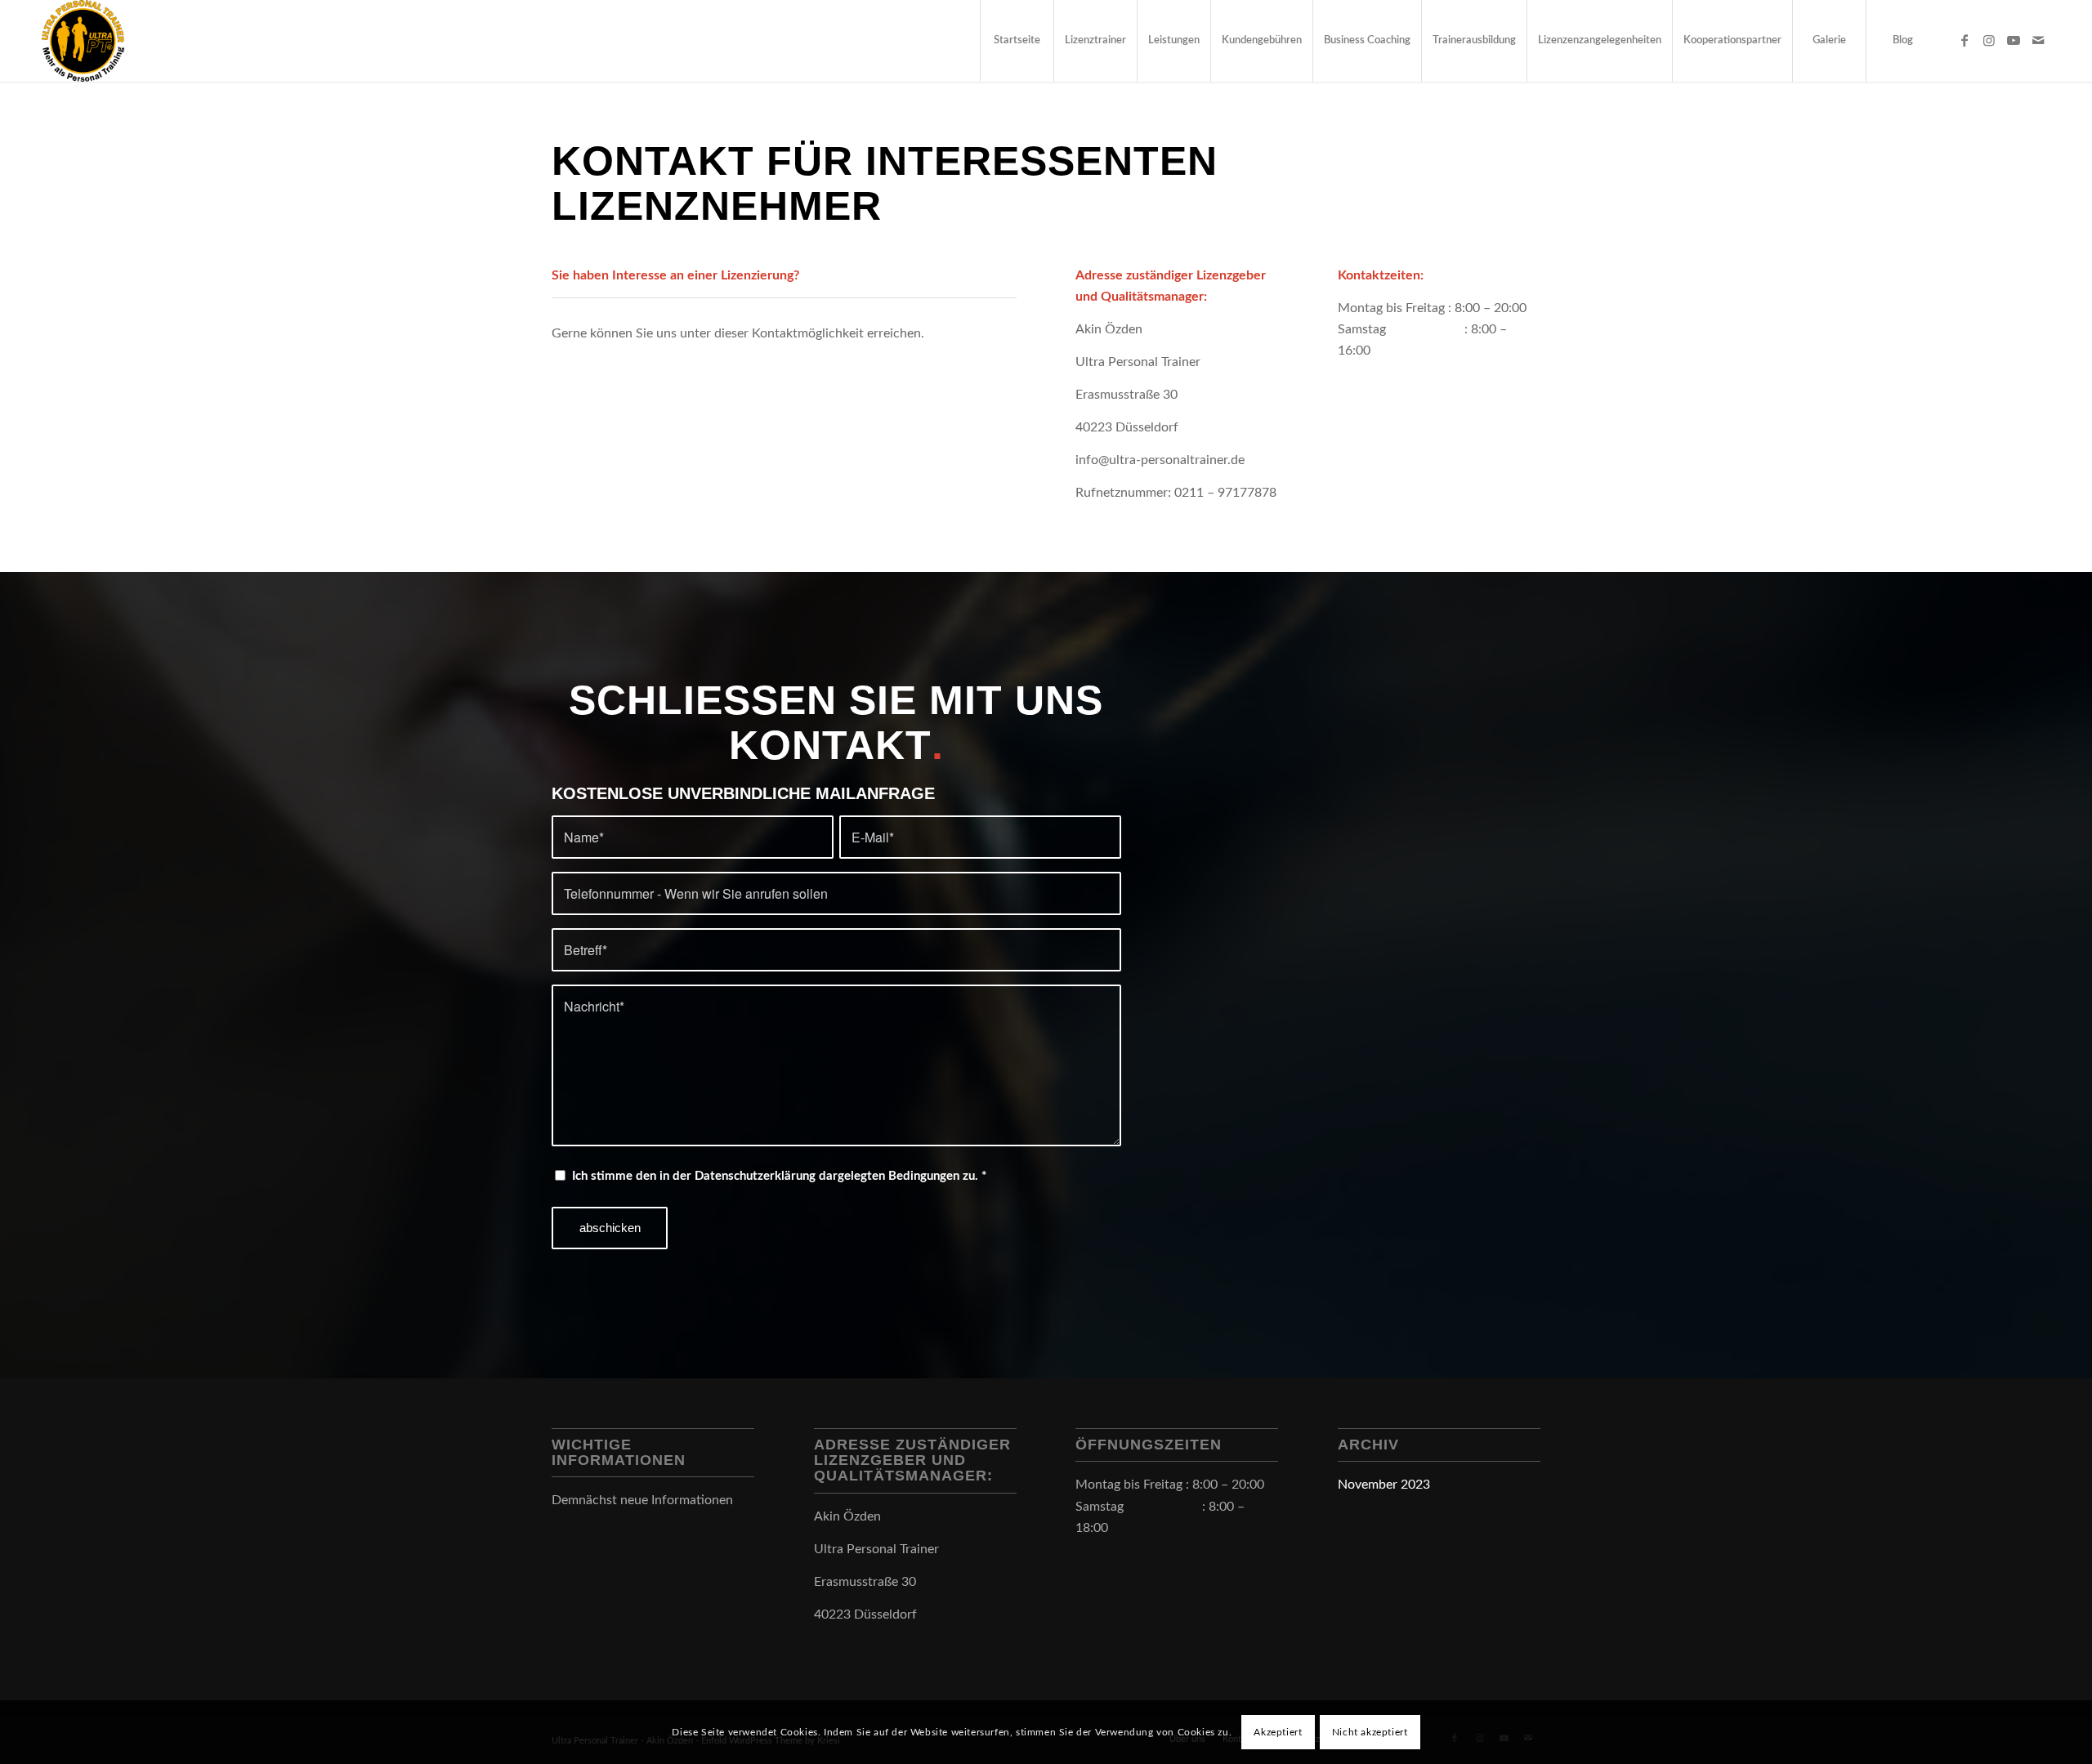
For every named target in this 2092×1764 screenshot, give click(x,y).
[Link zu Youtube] (2014, 40)
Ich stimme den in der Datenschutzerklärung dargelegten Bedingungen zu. (779, 1176)
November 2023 (1384, 1485)
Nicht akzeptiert (1370, 1732)
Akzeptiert (1278, 1732)
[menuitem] (1017, 41)
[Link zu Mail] (2038, 40)
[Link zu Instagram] (1989, 40)
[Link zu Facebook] (1965, 40)
